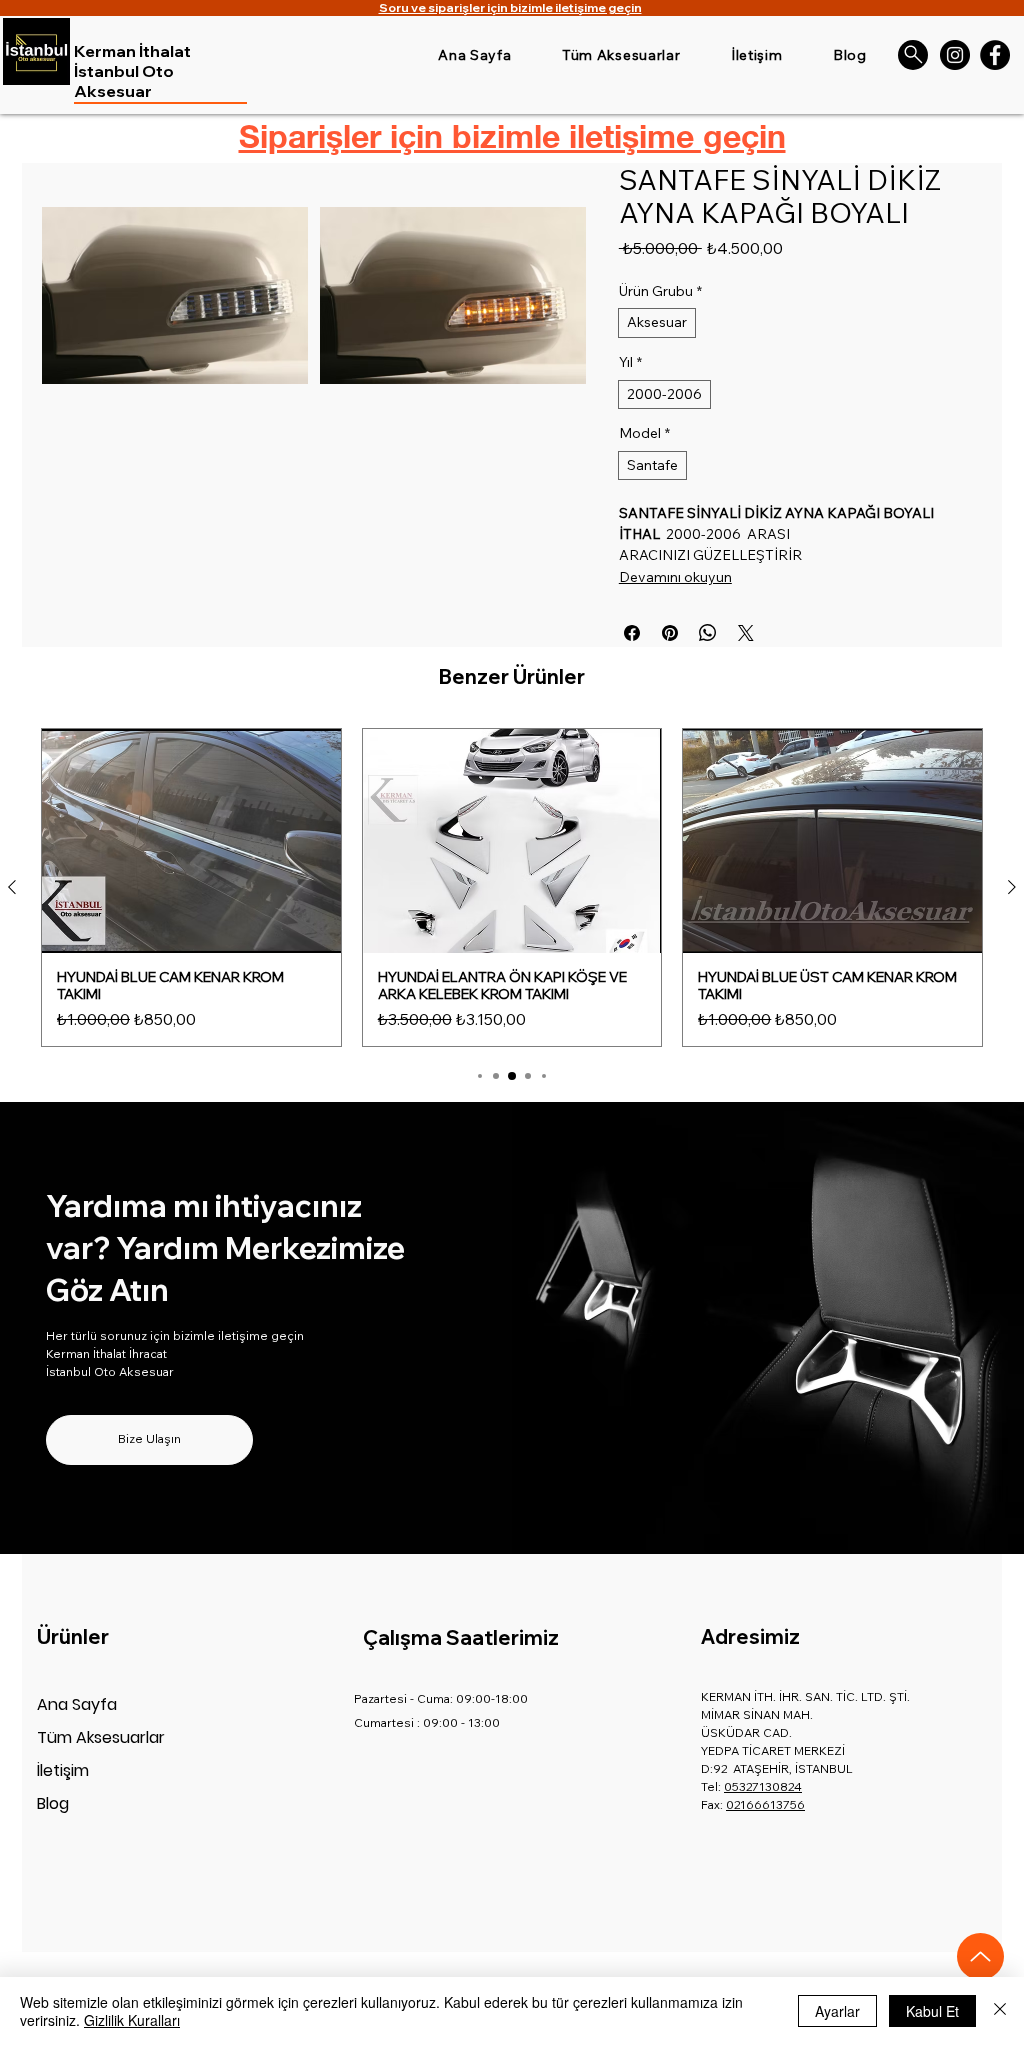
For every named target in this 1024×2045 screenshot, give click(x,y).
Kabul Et (932, 2011)
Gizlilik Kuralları (132, 2020)
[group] (512, 887)
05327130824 (763, 1786)
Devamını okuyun (675, 577)
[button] (175, 296)
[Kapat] (1000, 2011)
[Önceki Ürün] (12, 887)
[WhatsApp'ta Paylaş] (708, 633)
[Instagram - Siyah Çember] (955, 55)
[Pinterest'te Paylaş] (670, 633)
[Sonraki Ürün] (1012, 887)
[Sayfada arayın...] (913, 55)
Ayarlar (837, 2011)
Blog (53, 1803)
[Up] (980, 1956)
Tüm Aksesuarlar (101, 1737)
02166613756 (765, 1804)
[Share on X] (746, 633)
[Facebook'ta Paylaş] (632, 633)
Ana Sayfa (77, 1704)
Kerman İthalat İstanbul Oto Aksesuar (132, 71)
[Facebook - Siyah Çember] (995, 55)
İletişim (63, 1770)
